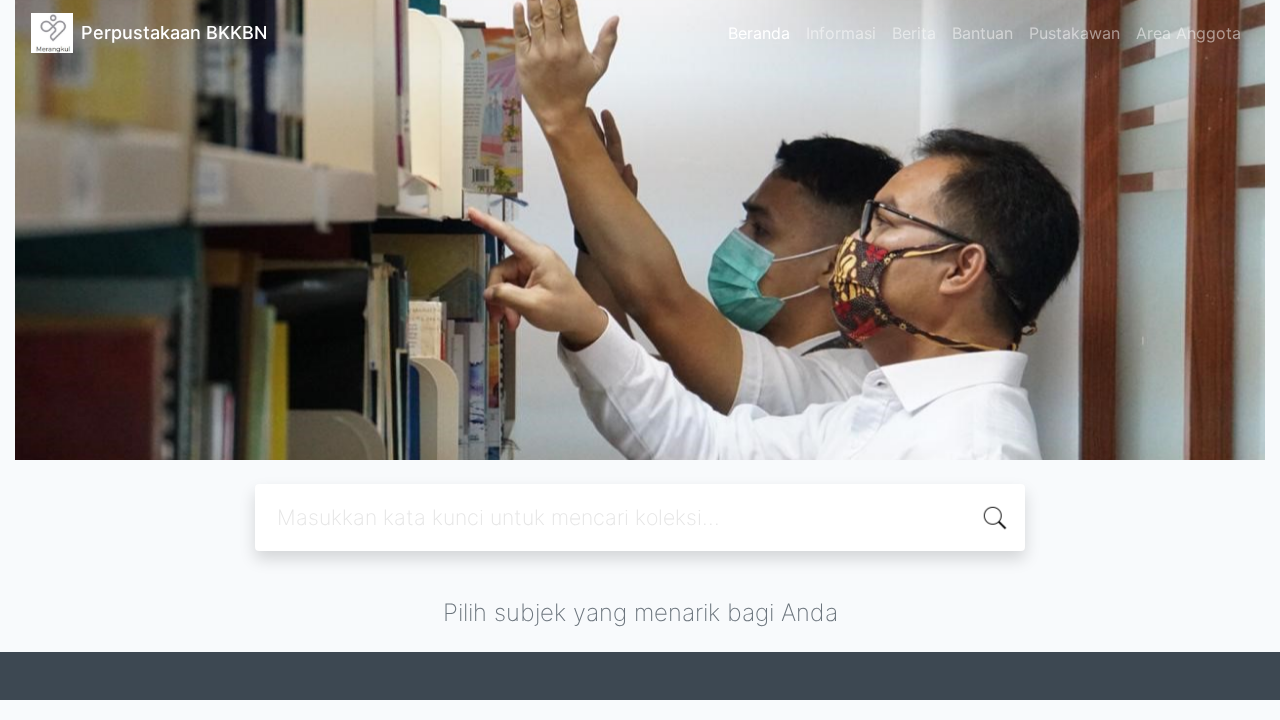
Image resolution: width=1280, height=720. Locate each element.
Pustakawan (1074, 33)
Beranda (759, 33)
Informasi (841, 33)
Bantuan (982, 33)
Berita (914, 33)
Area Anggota (1188, 33)
